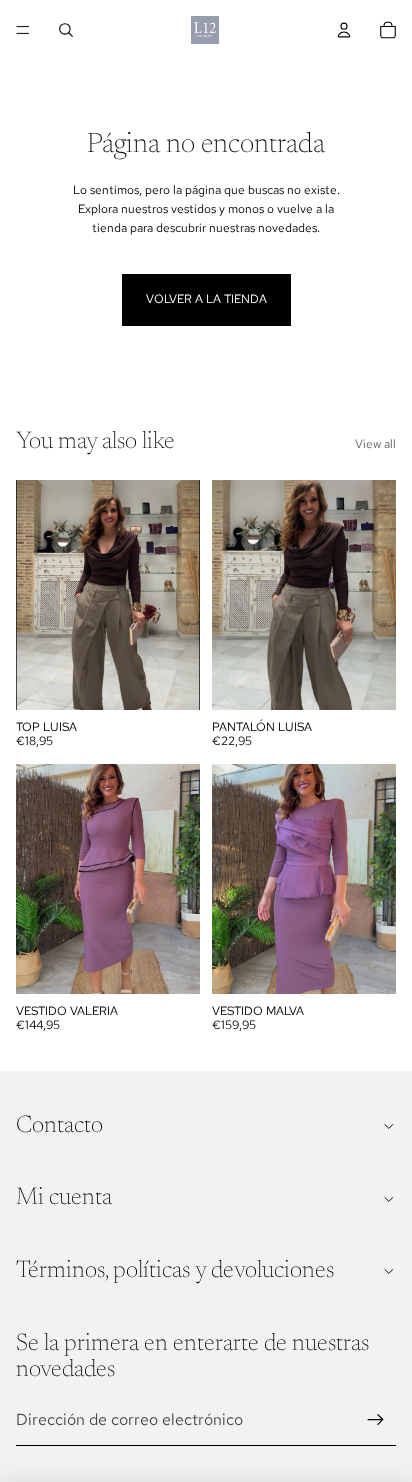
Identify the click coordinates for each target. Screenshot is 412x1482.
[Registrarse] (376, 1420)
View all (375, 444)
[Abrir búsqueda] (66, 30)
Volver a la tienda (206, 299)
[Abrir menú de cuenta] (344, 30)
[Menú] (23, 30)
